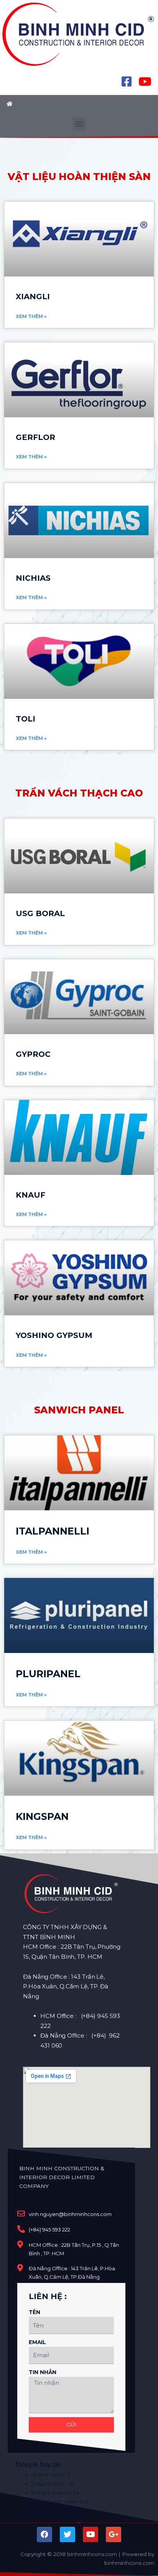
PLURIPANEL (48, 1674)
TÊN (35, 2312)
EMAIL (37, 2342)
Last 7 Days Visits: (55, 2501)
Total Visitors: (49, 2510)
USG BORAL (40, 913)
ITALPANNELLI (53, 1531)
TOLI (26, 719)
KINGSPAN (42, 1816)
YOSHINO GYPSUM (54, 1335)
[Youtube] (145, 82)
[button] (9, 104)
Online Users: (49, 2474)
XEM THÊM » (31, 316)
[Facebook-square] (127, 82)
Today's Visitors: (52, 2493)
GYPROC (33, 1054)
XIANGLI (33, 297)
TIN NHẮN (43, 2372)
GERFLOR (35, 437)
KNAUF (30, 1195)
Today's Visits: (49, 2484)
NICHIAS (33, 578)
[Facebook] (44, 2534)
